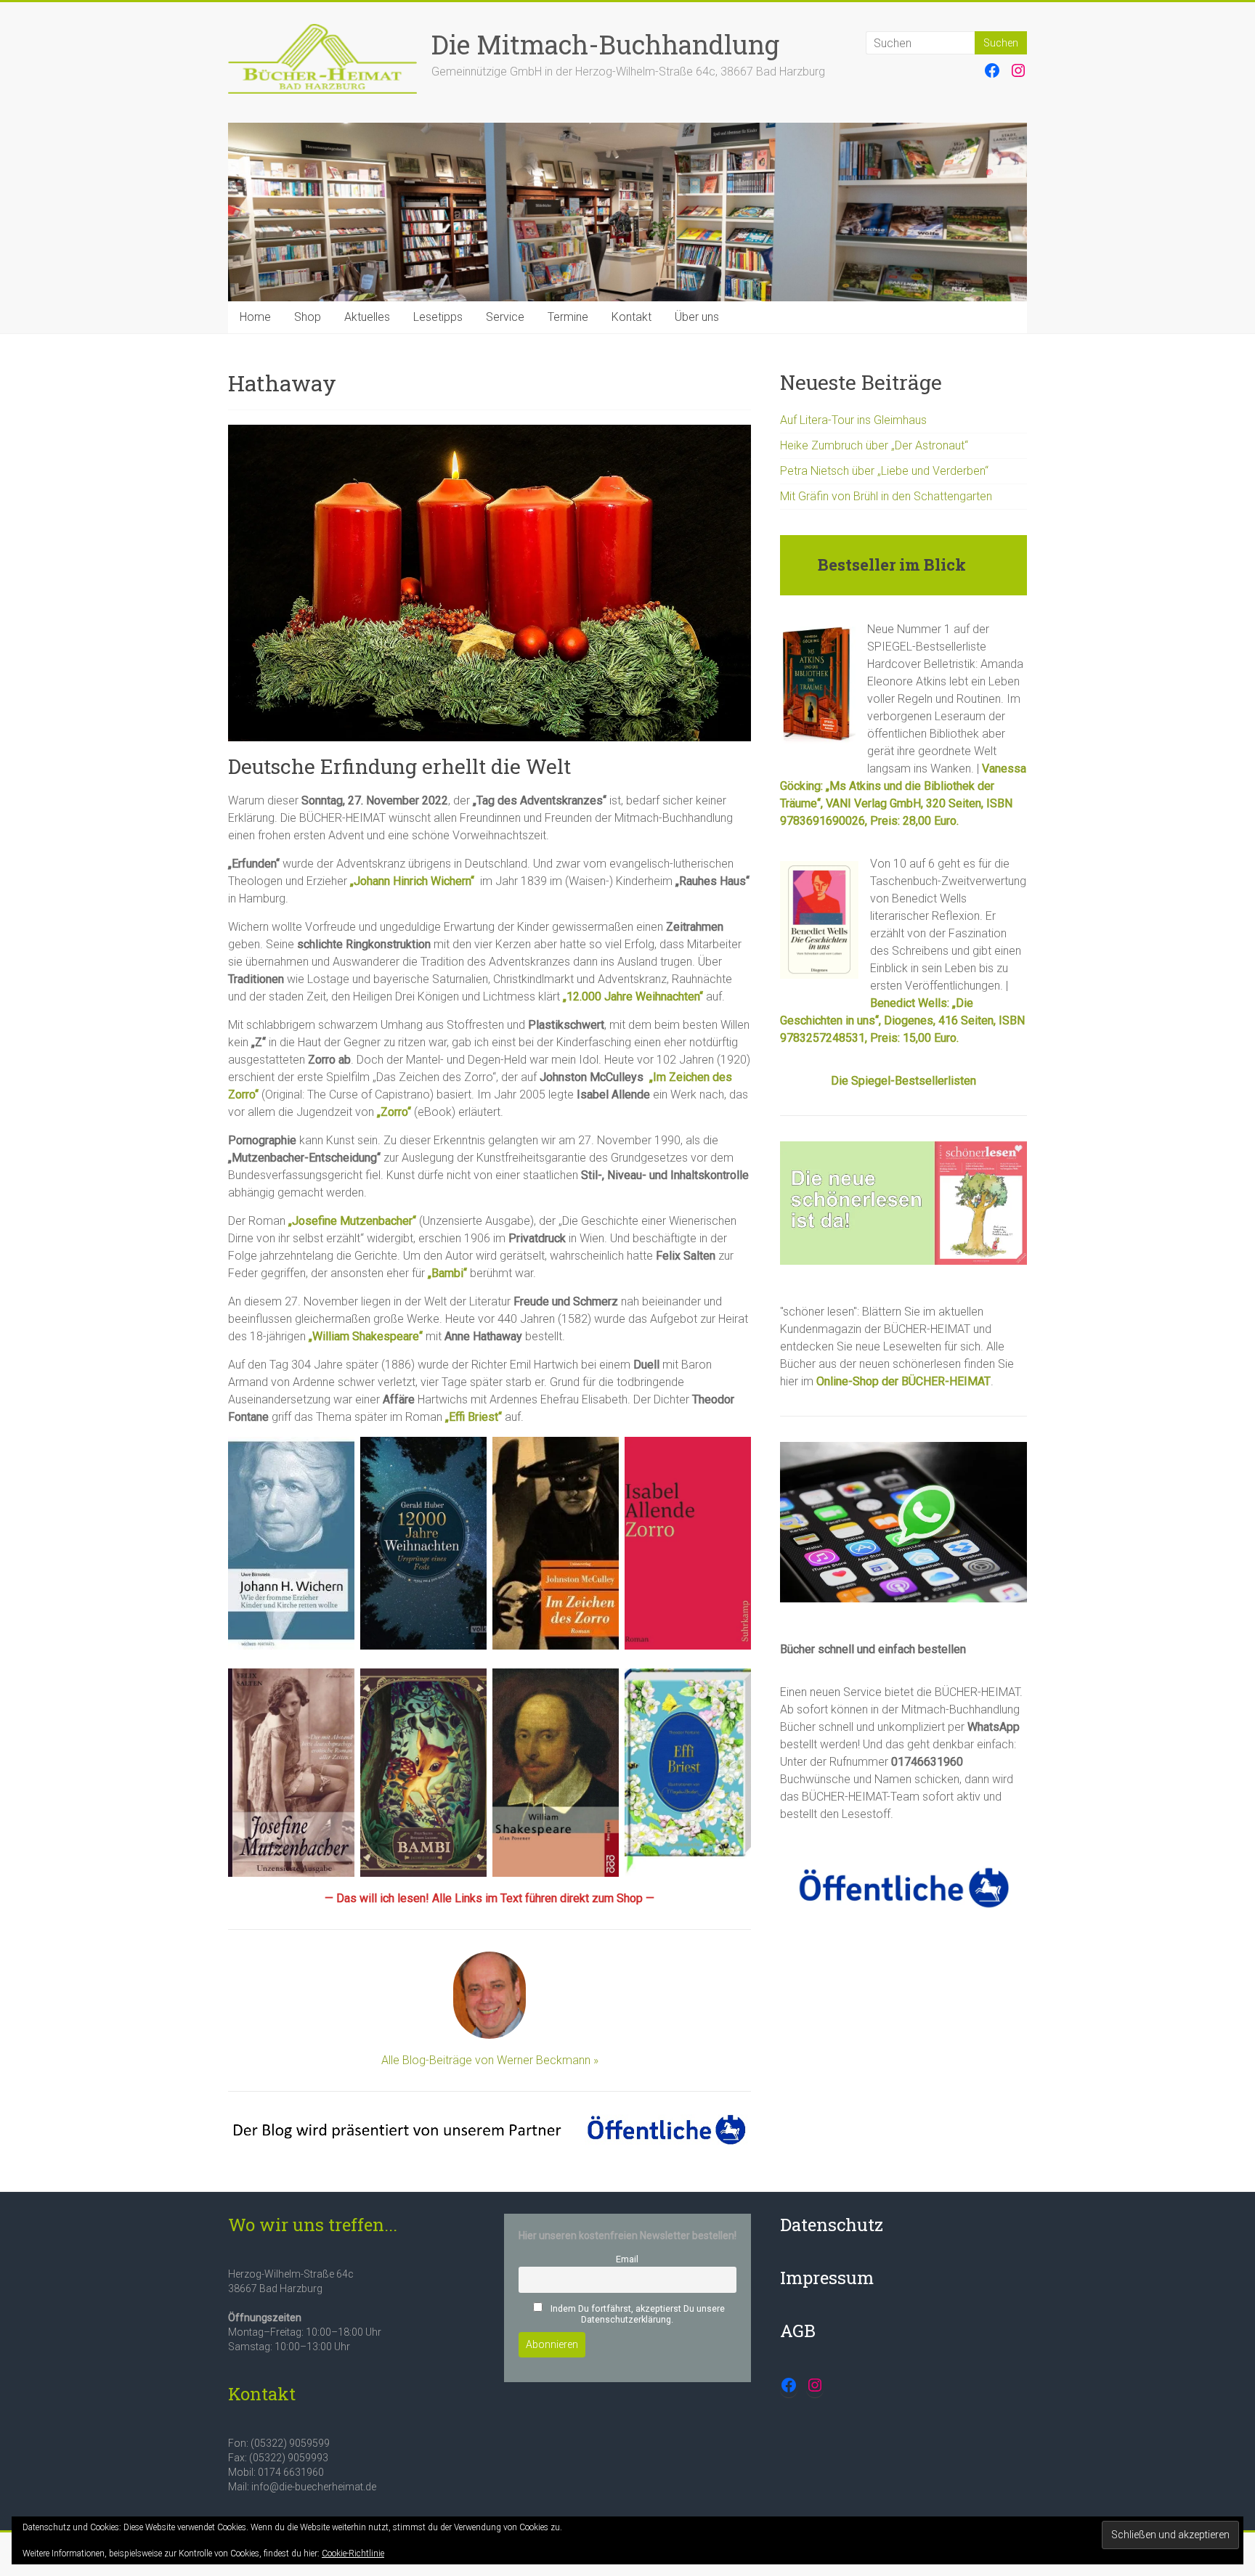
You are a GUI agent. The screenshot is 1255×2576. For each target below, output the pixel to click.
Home (255, 317)
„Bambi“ (447, 1273)
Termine (568, 317)
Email (627, 2259)
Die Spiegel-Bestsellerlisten (903, 1081)
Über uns (697, 317)
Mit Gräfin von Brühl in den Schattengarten (886, 496)
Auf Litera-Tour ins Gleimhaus (853, 420)
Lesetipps (438, 317)
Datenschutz (832, 2225)
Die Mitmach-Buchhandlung (605, 44)
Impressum (827, 2278)
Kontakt (631, 317)
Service (505, 317)
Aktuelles (367, 317)
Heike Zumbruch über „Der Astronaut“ (874, 445)
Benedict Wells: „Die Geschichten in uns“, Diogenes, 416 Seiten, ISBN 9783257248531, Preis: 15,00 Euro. (902, 1020)
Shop (308, 317)
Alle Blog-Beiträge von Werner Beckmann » (490, 2060)
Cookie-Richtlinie (353, 2553)
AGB (798, 2331)
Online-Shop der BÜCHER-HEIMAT (903, 1381)
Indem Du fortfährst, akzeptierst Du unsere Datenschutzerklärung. (637, 2314)
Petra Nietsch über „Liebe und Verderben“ (884, 471)
